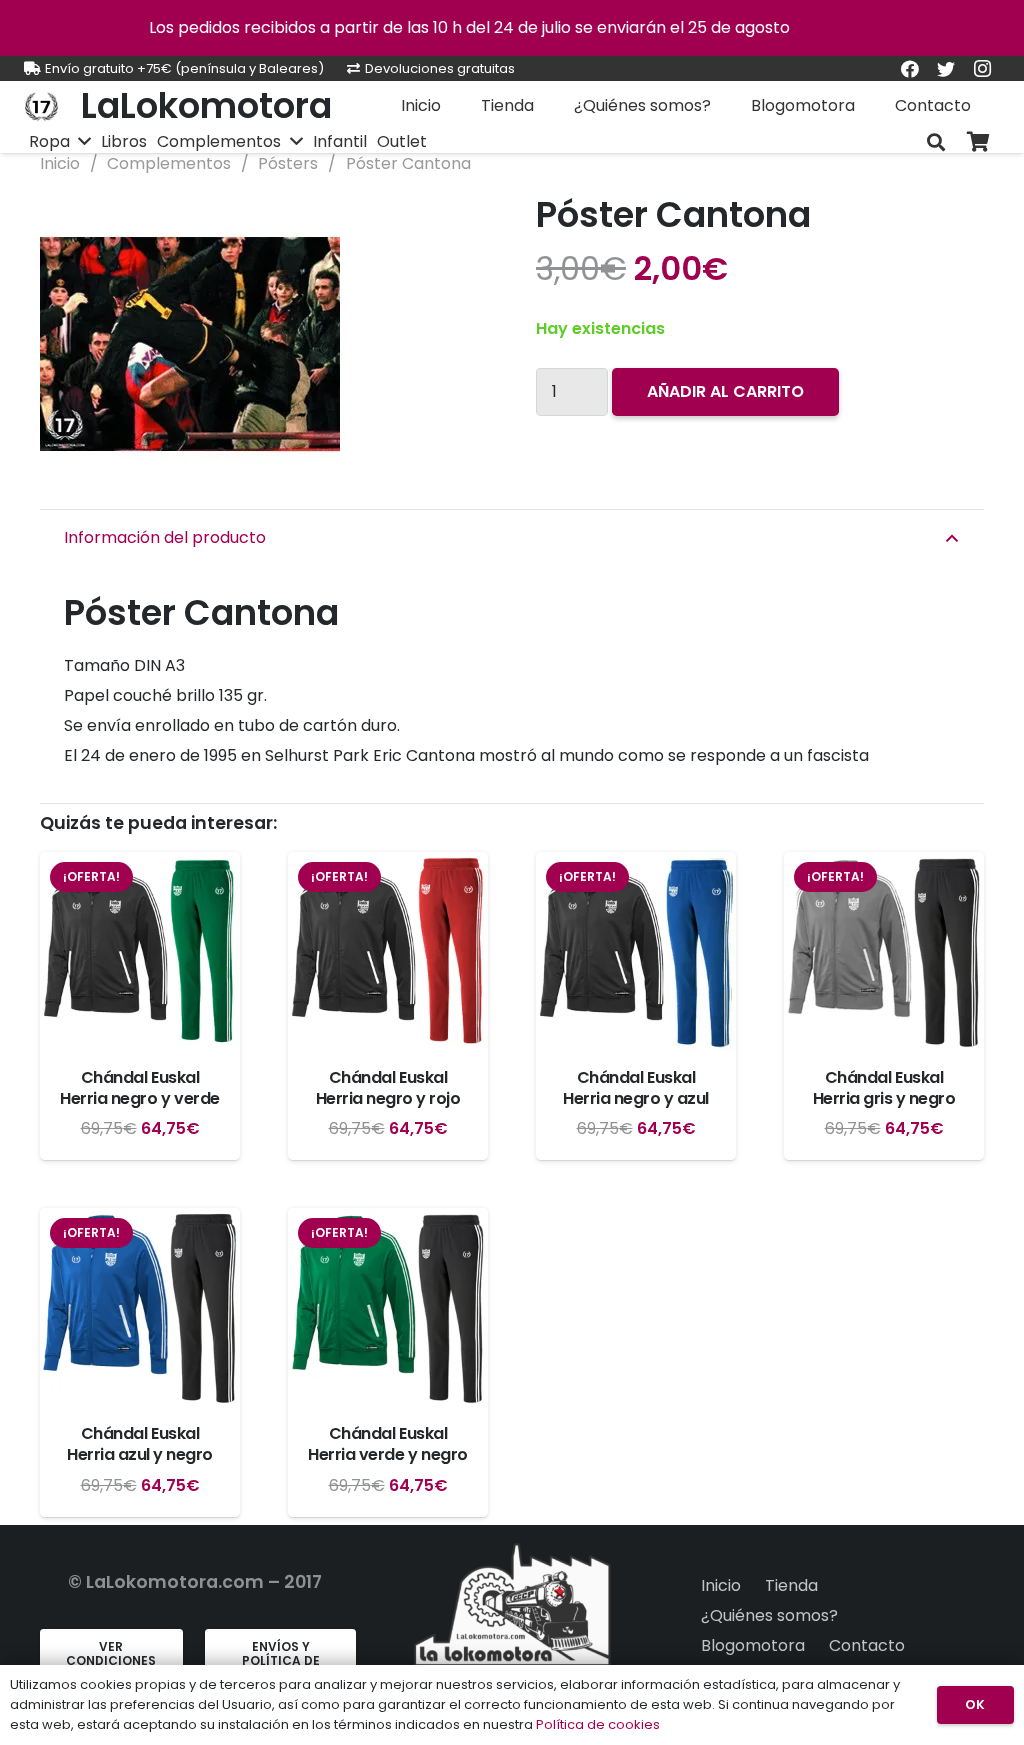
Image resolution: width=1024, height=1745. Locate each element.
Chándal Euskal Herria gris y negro (884, 1088)
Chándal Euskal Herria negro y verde (139, 1088)
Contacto (867, 1645)
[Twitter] (946, 69)
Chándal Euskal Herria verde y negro (387, 1444)
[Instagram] (982, 69)
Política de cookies (598, 1724)
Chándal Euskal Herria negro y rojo (388, 1088)
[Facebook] (910, 69)
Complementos (169, 163)
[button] (456, 224)
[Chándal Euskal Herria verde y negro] (388, 1308)
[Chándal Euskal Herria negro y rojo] (388, 952)
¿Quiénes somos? (769, 1615)
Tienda (791, 1585)
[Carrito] (978, 142)
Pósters (288, 163)
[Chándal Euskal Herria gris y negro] (884, 952)
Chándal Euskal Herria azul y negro (140, 1444)
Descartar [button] (834, 27)
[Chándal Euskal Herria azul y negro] (140, 1308)
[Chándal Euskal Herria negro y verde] (140, 952)
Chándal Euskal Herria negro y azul (636, 1088)
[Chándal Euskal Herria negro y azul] (636, 952)
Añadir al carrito (725, 391)
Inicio (60, 163)
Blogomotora (753, 1645)
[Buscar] (936, 142)
